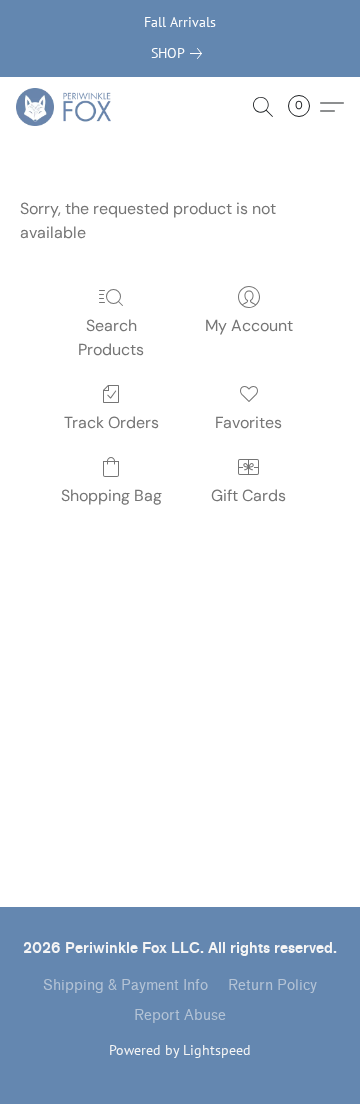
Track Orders (111, 422)
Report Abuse (180, 1015)
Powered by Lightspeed (180, 1050)
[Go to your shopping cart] (305, 107)
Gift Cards (248, 495)
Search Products (111, 337)
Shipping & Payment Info (125, 985)
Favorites (248, 422)
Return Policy (272, 985)
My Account (249, 325)
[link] (180, 53)
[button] (66, 107)
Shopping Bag (111, 495)
